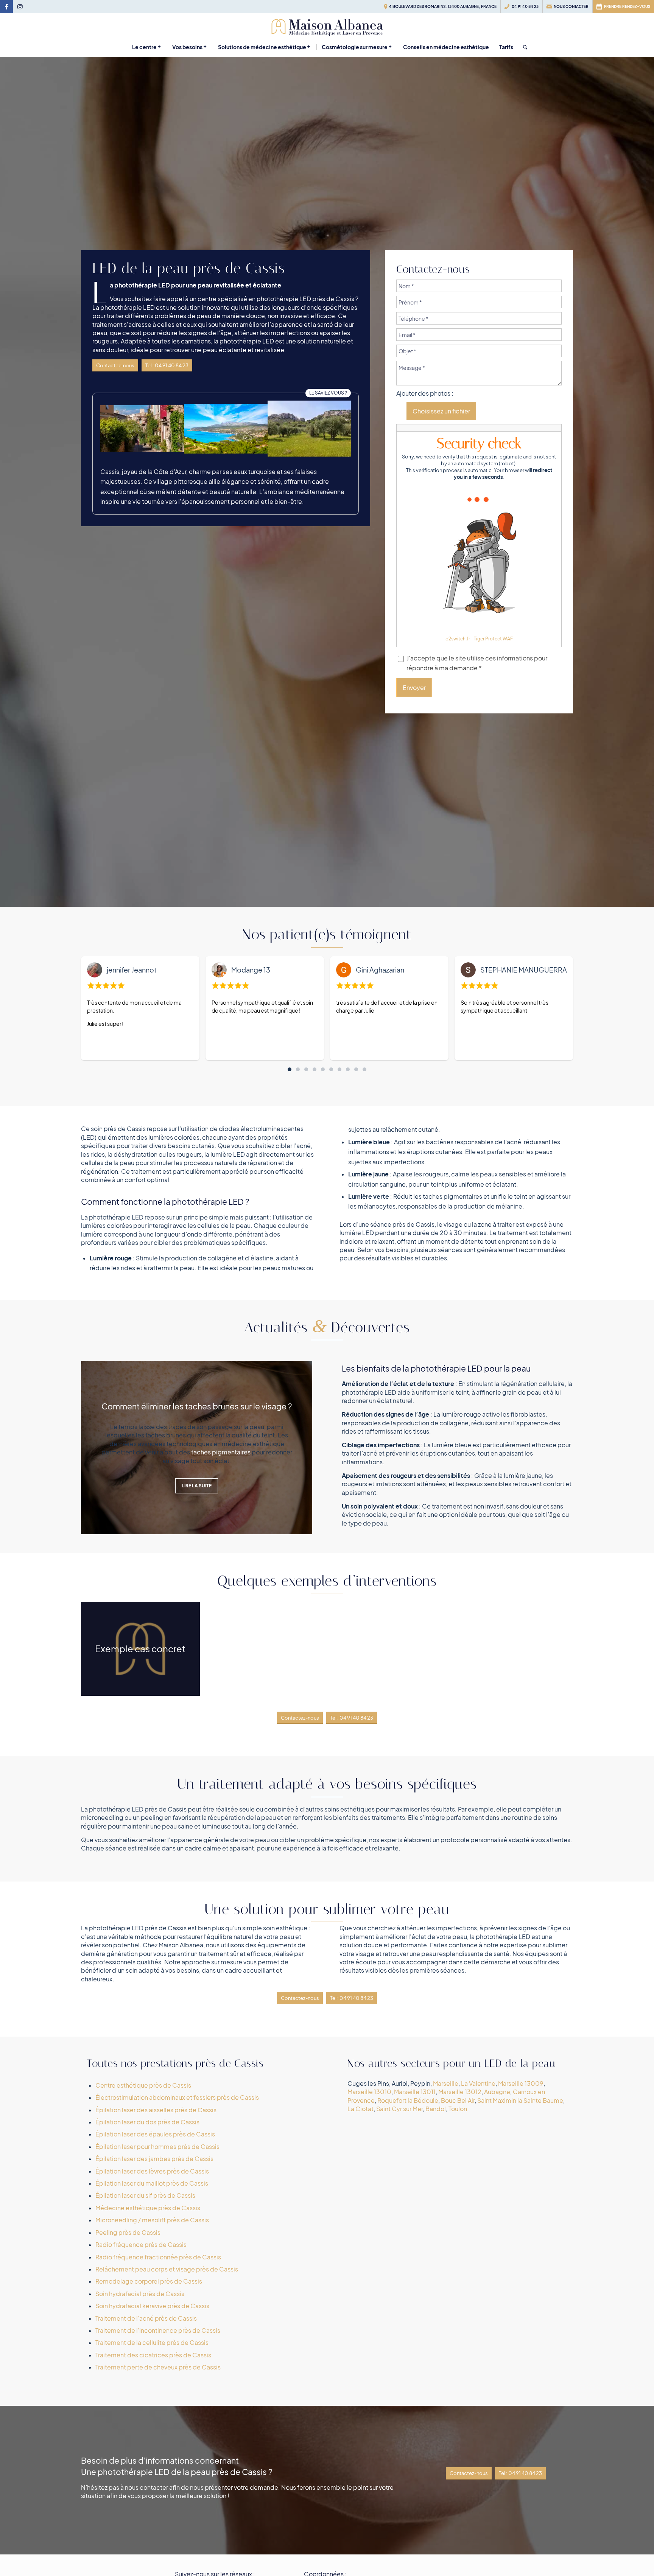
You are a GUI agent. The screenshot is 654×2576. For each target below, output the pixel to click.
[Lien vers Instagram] (20, 7)
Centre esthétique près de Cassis (143, 2085)
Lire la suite (197, 1486)
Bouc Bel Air (458, 2101)
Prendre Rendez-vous (627, 6)
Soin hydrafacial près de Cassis (140, 2294)
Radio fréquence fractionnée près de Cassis (158, 2257)
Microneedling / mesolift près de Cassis (152, 2220)
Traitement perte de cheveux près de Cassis (158, 2367)
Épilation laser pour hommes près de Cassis (157, 2147)
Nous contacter (571, 6)
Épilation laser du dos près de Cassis (147, 2122)
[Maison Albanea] (327, 26)
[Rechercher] (523, 47)
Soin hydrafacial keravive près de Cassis (152, 2306)
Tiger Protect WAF (493, 639)
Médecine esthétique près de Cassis (148, 2208)
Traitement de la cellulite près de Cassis (152, 2343)
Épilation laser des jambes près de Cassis (154, 2159)
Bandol (436, 2109)
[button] (290, 1069)
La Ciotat (360, 2109)
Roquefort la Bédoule (408, 2101)
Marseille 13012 (460, 2092)
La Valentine (478, 2083)
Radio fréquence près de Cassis (141, 2245)
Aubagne (497, 2092)
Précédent (98, 1448)
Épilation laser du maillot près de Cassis (152, 2183)
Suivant (295, 1448)
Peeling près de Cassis (128, 2233)
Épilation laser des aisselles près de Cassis (156, 2110)
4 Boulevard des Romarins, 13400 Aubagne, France (443, 6)
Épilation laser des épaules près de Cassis (155, 2134)
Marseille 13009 (521, 2083)
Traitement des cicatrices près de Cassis (153, 2355)
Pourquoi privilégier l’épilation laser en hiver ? (197, 1406)
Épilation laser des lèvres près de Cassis (152, 2171)
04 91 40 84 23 (525, 6)
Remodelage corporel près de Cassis (149, 2281)
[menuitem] (441, 7)
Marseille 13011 (415, 2092)
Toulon (458, 2109)
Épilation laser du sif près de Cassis (145, 2195)
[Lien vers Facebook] (6, 7)
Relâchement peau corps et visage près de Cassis (167, 2269)
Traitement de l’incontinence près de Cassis (158, 2331)
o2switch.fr (458, 639)
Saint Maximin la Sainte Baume (520, 2101)
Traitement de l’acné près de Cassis (146, 2318)
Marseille (446, 2083)
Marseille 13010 (369, 2092)
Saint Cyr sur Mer (399, 2109)
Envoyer (414, 688)
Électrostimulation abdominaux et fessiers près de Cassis (177, 2097)
